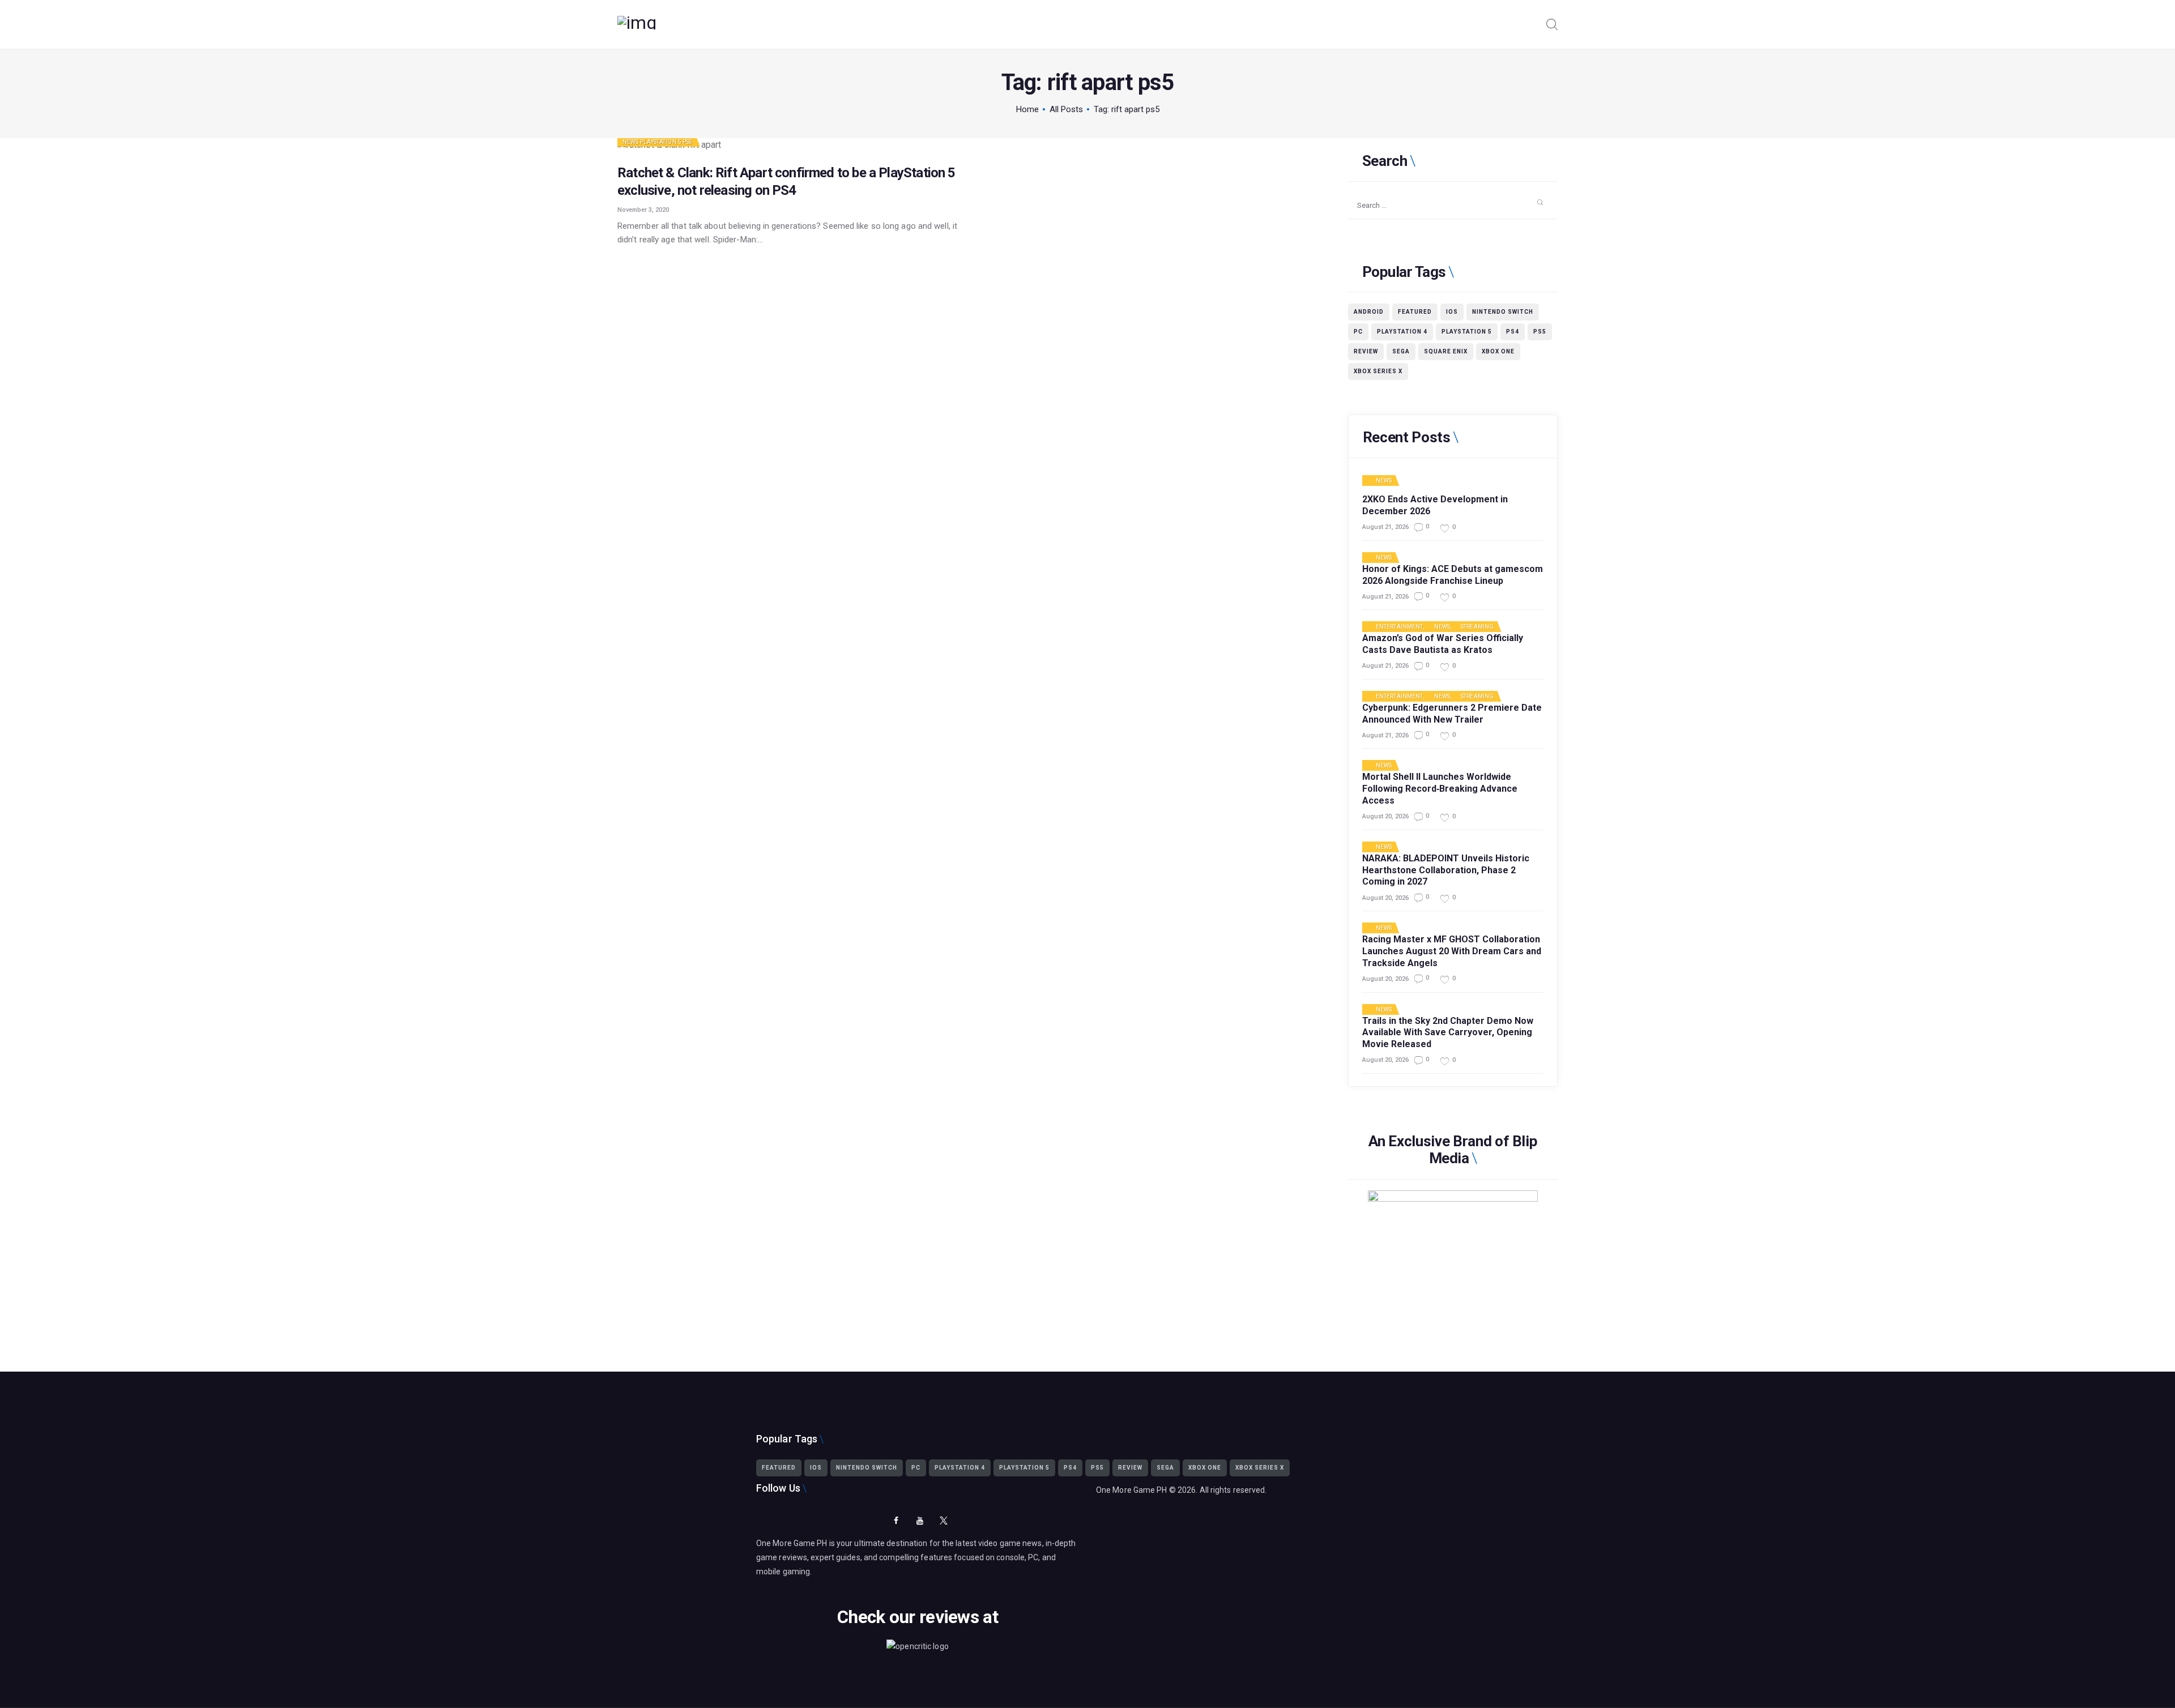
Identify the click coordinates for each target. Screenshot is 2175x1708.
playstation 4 (1402, 332)
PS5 (687, 142)
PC (1358, 332)
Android (1369, 312)
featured (1415, 312)
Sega (1401, 351)
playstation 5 (1467, 332)
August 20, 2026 (1385, 816)
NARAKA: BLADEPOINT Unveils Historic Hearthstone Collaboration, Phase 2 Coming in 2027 (1446, 870)
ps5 (1540, 332)
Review (1366, 351)
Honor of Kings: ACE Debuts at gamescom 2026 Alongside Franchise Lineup (1453, 575)
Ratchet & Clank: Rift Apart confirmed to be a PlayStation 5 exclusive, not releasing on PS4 (786, 182)
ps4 (1513, 332)
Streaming (1477, 627)
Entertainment (1399, 627)
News (630, 142)
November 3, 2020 (643, 210)
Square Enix (1446, 351)
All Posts (1066, 109)
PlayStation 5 (661, 142)
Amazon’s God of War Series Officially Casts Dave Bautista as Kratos (1443, 644)
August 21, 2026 (1385, 527)
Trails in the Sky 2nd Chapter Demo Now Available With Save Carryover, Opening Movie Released (1448, 1033)
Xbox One (1498, 351)
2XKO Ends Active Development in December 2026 (1435, 505)
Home (1027, 109)
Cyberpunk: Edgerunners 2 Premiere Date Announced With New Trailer (1452, 714)
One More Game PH (1132, 1490)
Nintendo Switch (1503, 312)
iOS (1452, 312)
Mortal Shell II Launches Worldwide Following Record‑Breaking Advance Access (1440, 789)
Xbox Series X (1378, 371)
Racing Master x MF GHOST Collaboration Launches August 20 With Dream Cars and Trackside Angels (1452, 951)
